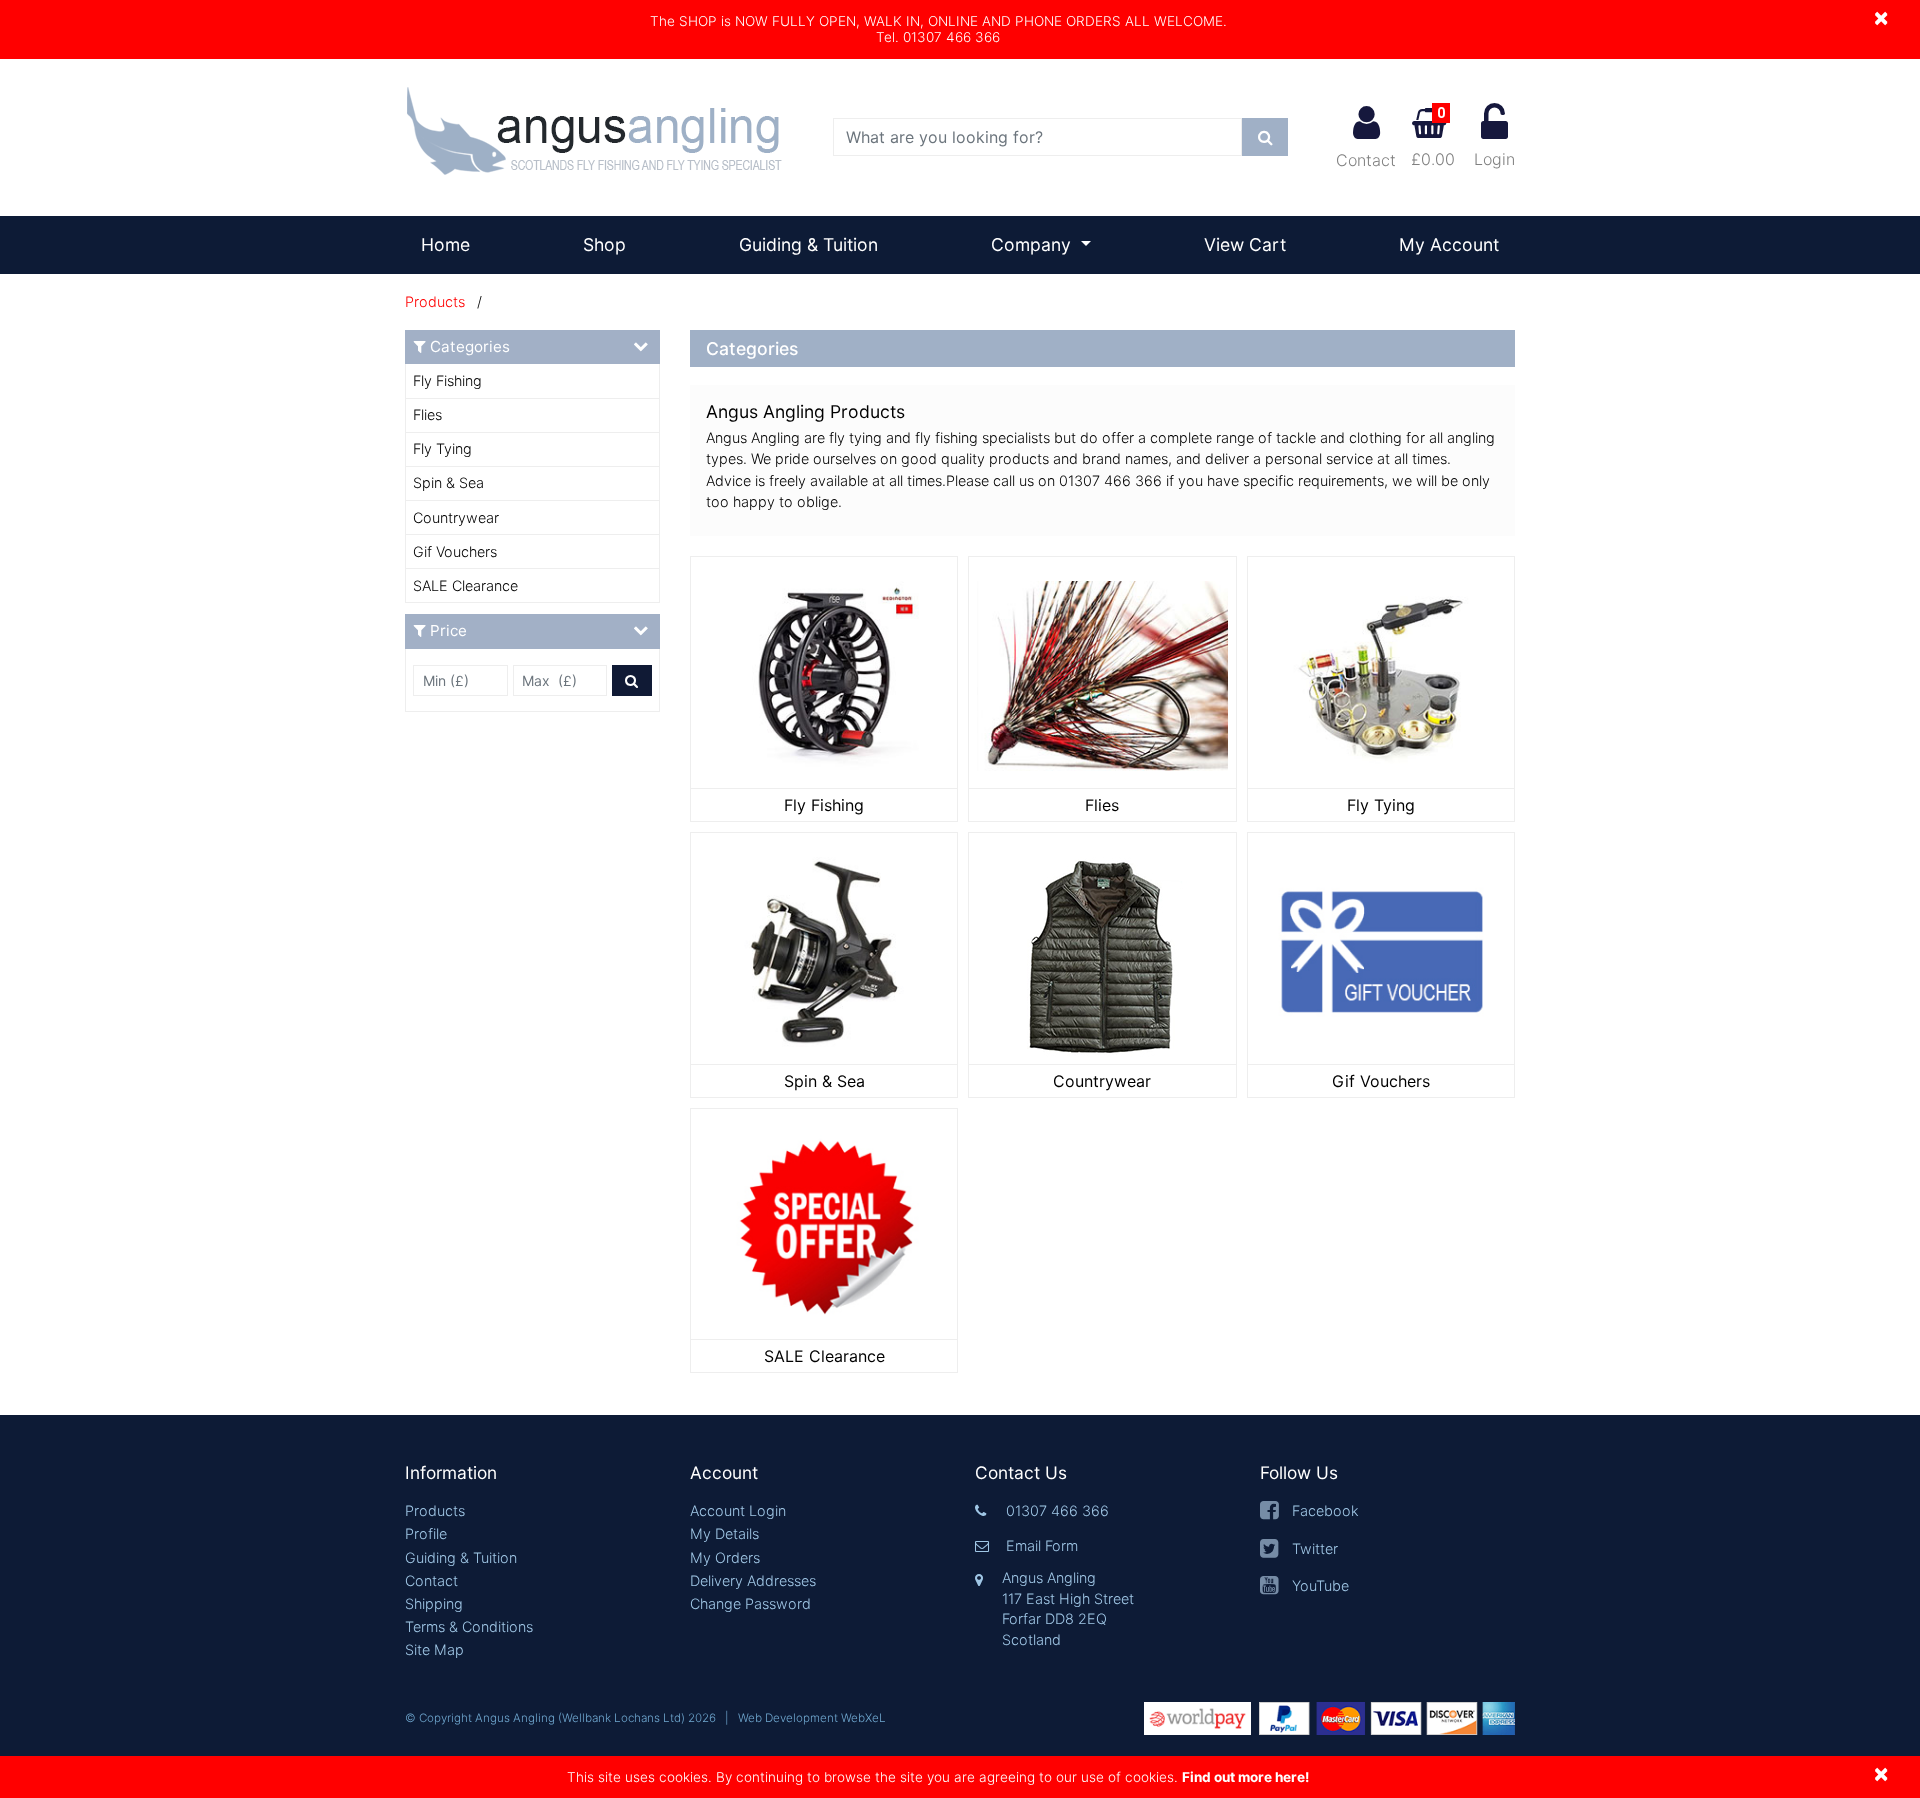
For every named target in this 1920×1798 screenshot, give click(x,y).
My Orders (725, 1557)
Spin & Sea (448, 482)
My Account (1449, 244)
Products (435, 301)
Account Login (738, 1510)
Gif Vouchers (455, 551)
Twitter (1315, 1548)
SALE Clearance (465, 585)
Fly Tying (442, 448)
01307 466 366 (1057, 1510)
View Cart (1245, 244)
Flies (427, 414)
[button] (532, 1473)
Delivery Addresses (753, 1580)
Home (453, 244)
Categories (470, 346)
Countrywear (456, 517)
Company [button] (1033, 244)
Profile (426, 1533)
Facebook (1325, 1510)
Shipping (434, 1603)
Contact (1366, 160)
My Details (724, 1533)
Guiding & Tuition (808, 244)
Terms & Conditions (469, 1626)
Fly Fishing (447, 380)
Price (448, 630)
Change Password (750, 1603)
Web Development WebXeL (812, 1718)
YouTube (1320, 1585)
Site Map (434, 1649)
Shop (604, 244)
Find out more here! (1245, 1777)
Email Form (1042, 1545)
